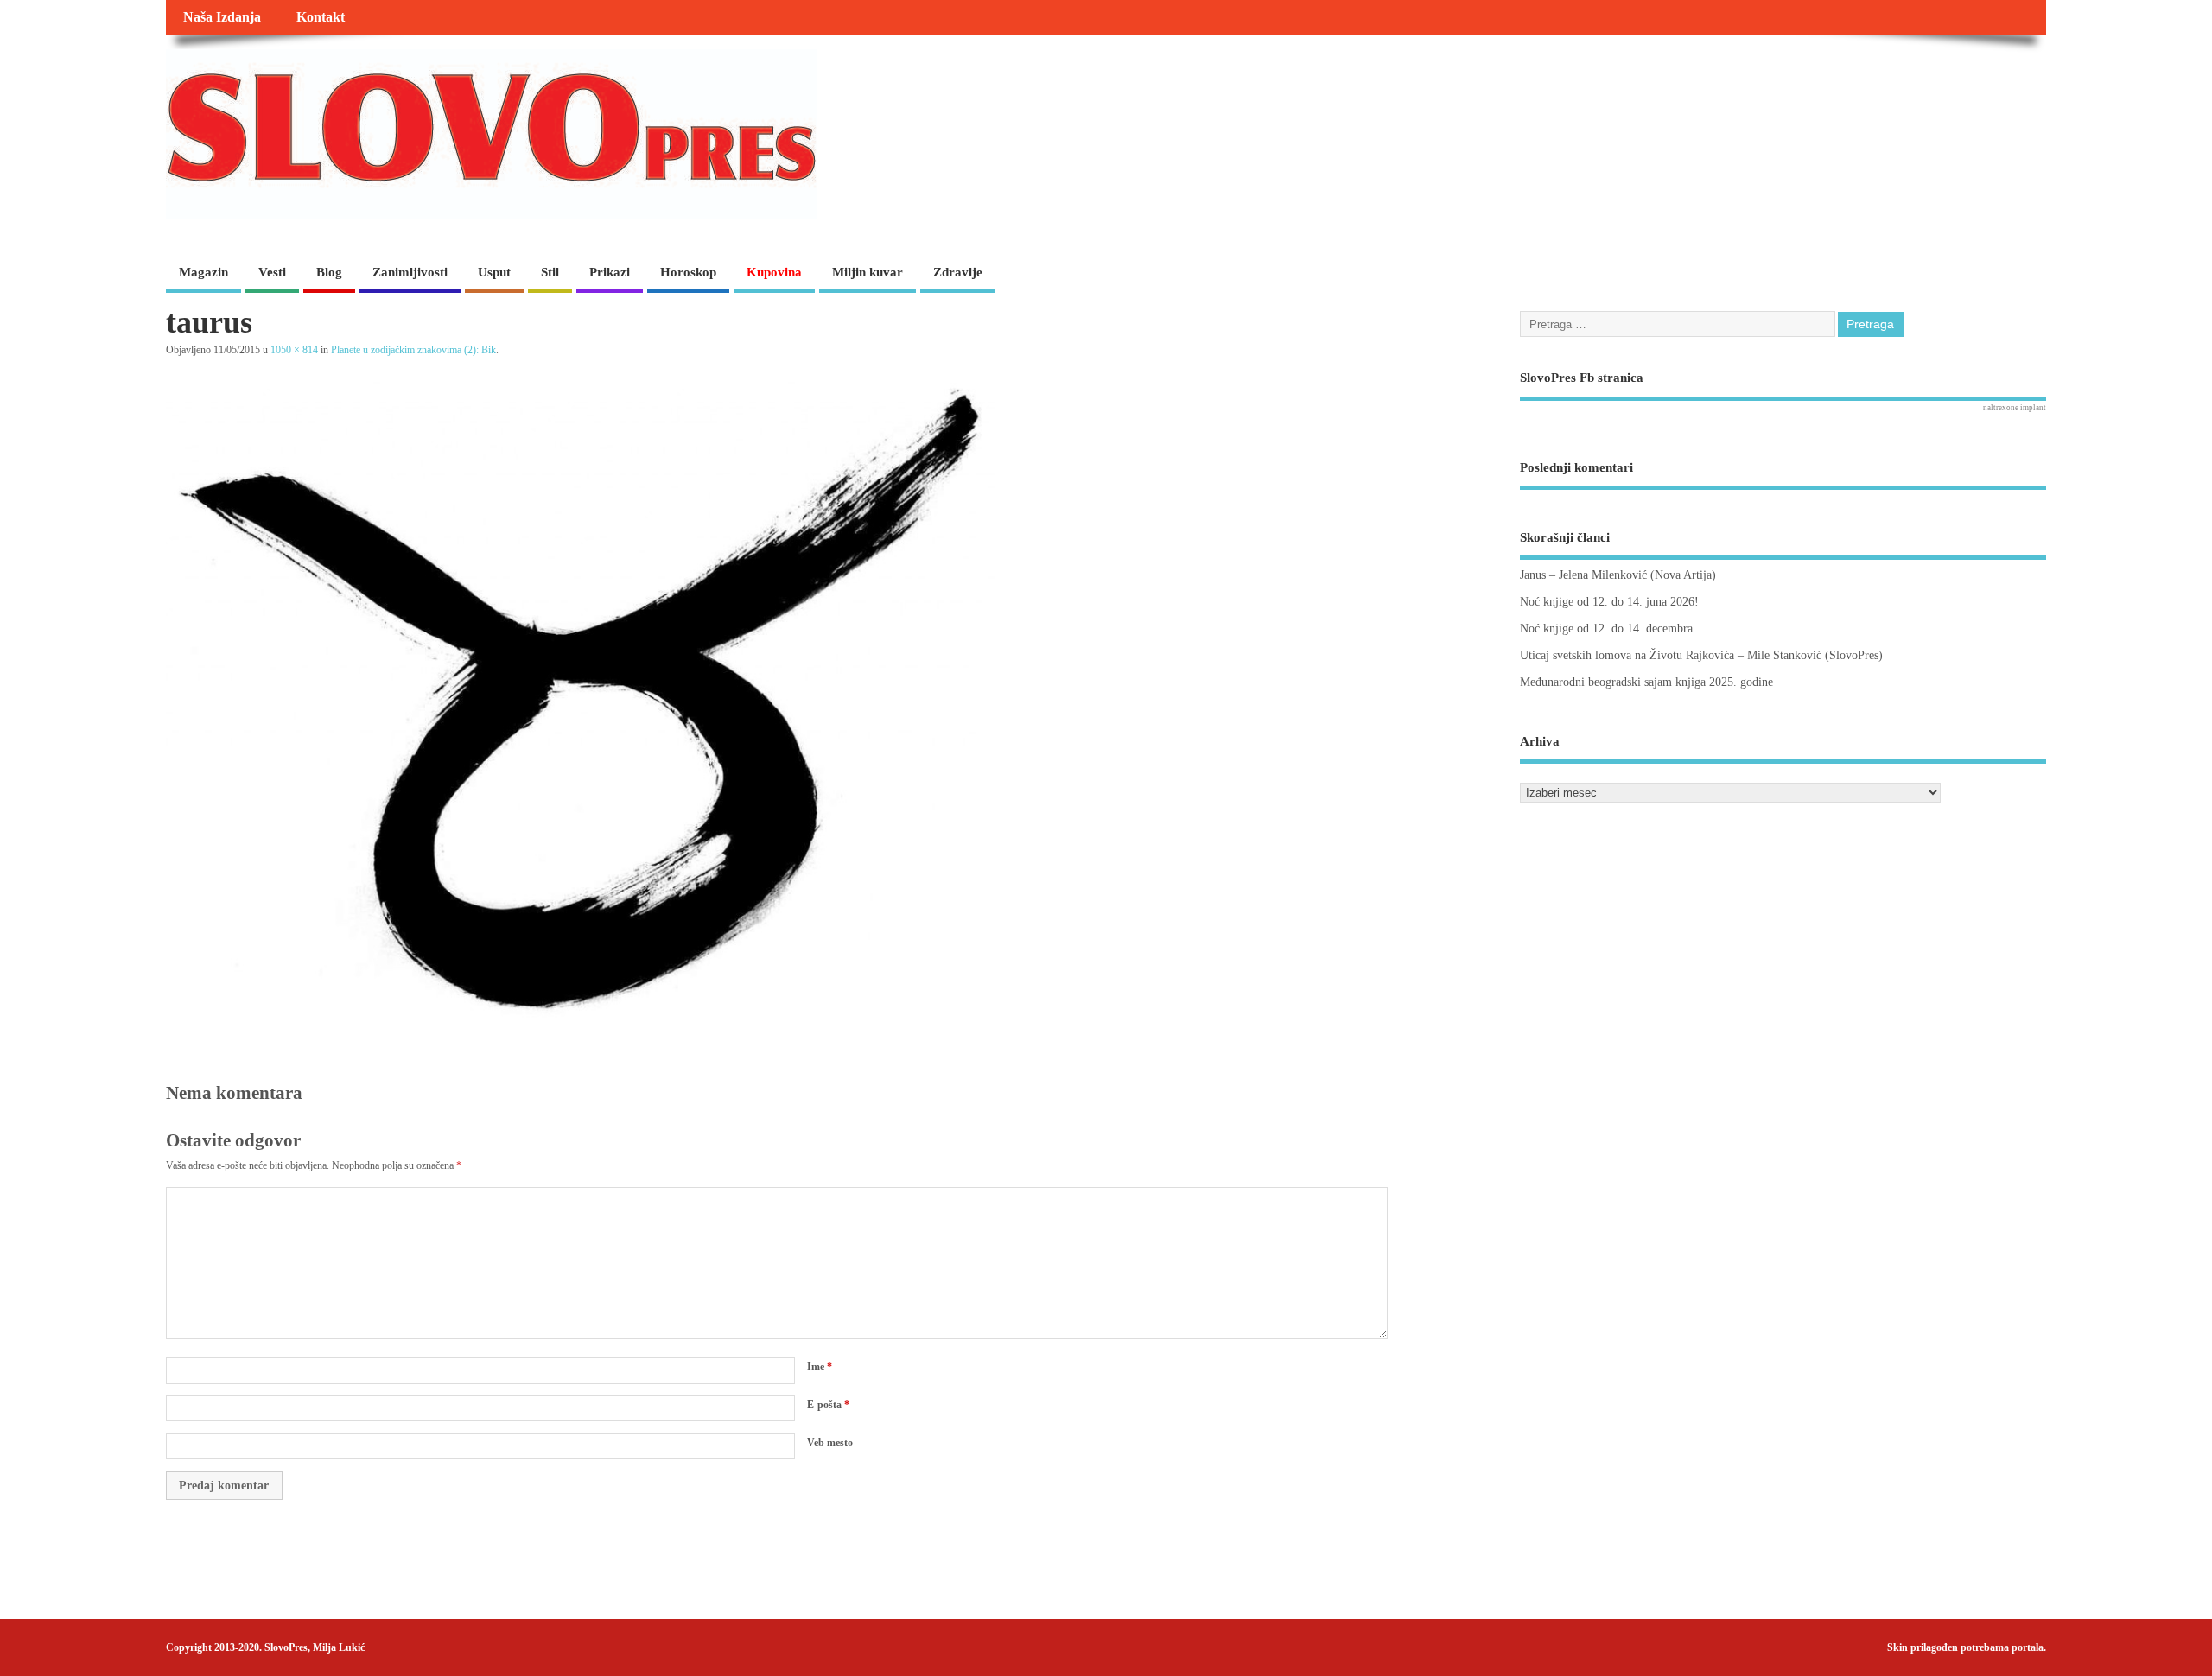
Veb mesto (830, 1443)
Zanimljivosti (410, 272)
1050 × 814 (294, 350)
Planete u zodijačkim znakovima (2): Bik (413, 350)
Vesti (272, 272)
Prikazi (610, 272)
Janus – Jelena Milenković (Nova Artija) (1618, 575)
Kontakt (321, 17)
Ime (820, 1367)
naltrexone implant (2015, 408)
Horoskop (688, 272)
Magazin (203, 272)
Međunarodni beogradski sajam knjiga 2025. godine (1646, 682)
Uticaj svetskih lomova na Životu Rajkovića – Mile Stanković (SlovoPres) (1701, 655)
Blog (329, 272)
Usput (494, 272)
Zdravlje (958, 272)
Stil (550, 272)
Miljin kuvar (868, 272)
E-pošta (828, 1405)
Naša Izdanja (222, 17)
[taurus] (581, 1014)
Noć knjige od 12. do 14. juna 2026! (1609, 602)
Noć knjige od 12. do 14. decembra (1606, 628)
